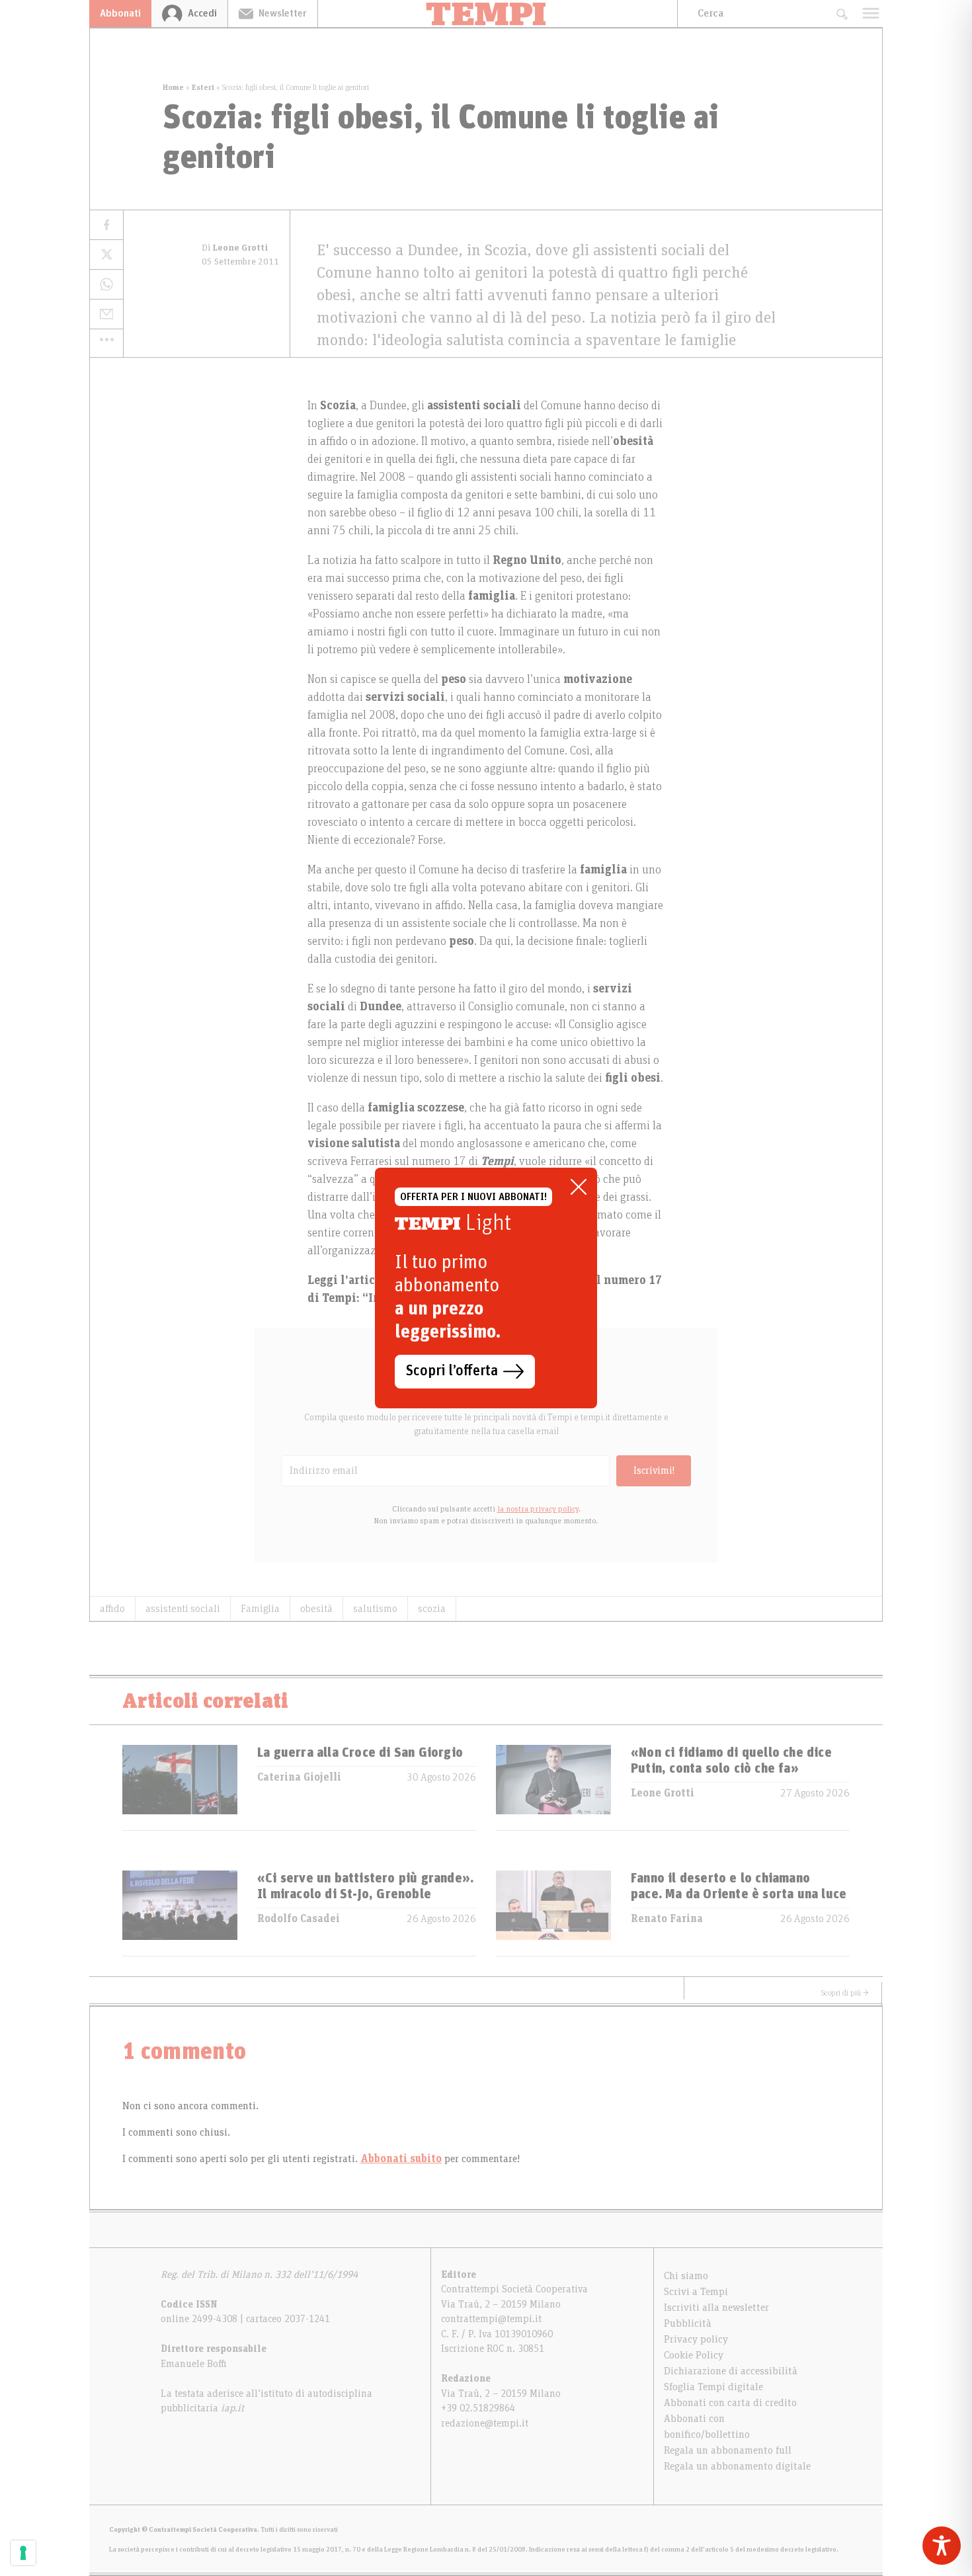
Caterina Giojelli (299, 1777)
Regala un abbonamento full (728, 2450)
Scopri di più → (845, 1993)
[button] (106, 339)
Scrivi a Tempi (696, 2292)
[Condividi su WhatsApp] (106, 285)
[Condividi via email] (106, 314)
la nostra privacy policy (538, 1509)
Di (235, 248)
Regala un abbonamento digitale (737, 2466)
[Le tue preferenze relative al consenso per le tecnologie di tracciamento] (23, 2553)
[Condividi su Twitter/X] (106, 255)
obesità (316, 1609)
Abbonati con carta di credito (730, 2403)
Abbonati (120, 13)
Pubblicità (688, 2323)
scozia (432, 1609)
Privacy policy (696, 2339)
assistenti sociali (183, 1609)
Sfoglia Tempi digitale (713, 2387)
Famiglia (260, 1609)
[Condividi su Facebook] (106, 225)
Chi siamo (686, 2276)
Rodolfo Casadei (299, 1919)
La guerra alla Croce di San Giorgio (360, 1753)
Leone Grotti (663, 1793)
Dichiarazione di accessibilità (731, 2371)
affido (112, 1609)
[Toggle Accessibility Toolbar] (942, 2546)
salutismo (375, 1609)
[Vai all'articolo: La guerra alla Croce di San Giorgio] (180, 1788)
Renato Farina (667, 1919)
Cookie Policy (694, 2355)
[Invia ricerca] (841, 14)
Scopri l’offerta (452, 1371)
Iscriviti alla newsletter (716, 2308)
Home (173, 87)
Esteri (203, 87)
